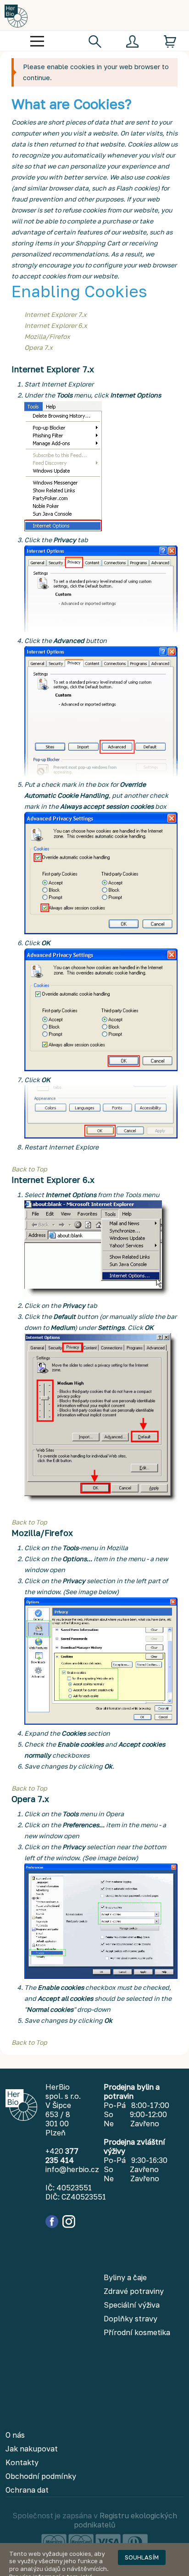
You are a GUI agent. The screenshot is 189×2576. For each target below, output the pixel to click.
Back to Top (29, 1169)
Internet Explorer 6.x (56, 325)
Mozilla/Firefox (47, 336)
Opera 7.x (39, 347)
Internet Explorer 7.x (56, 314)
